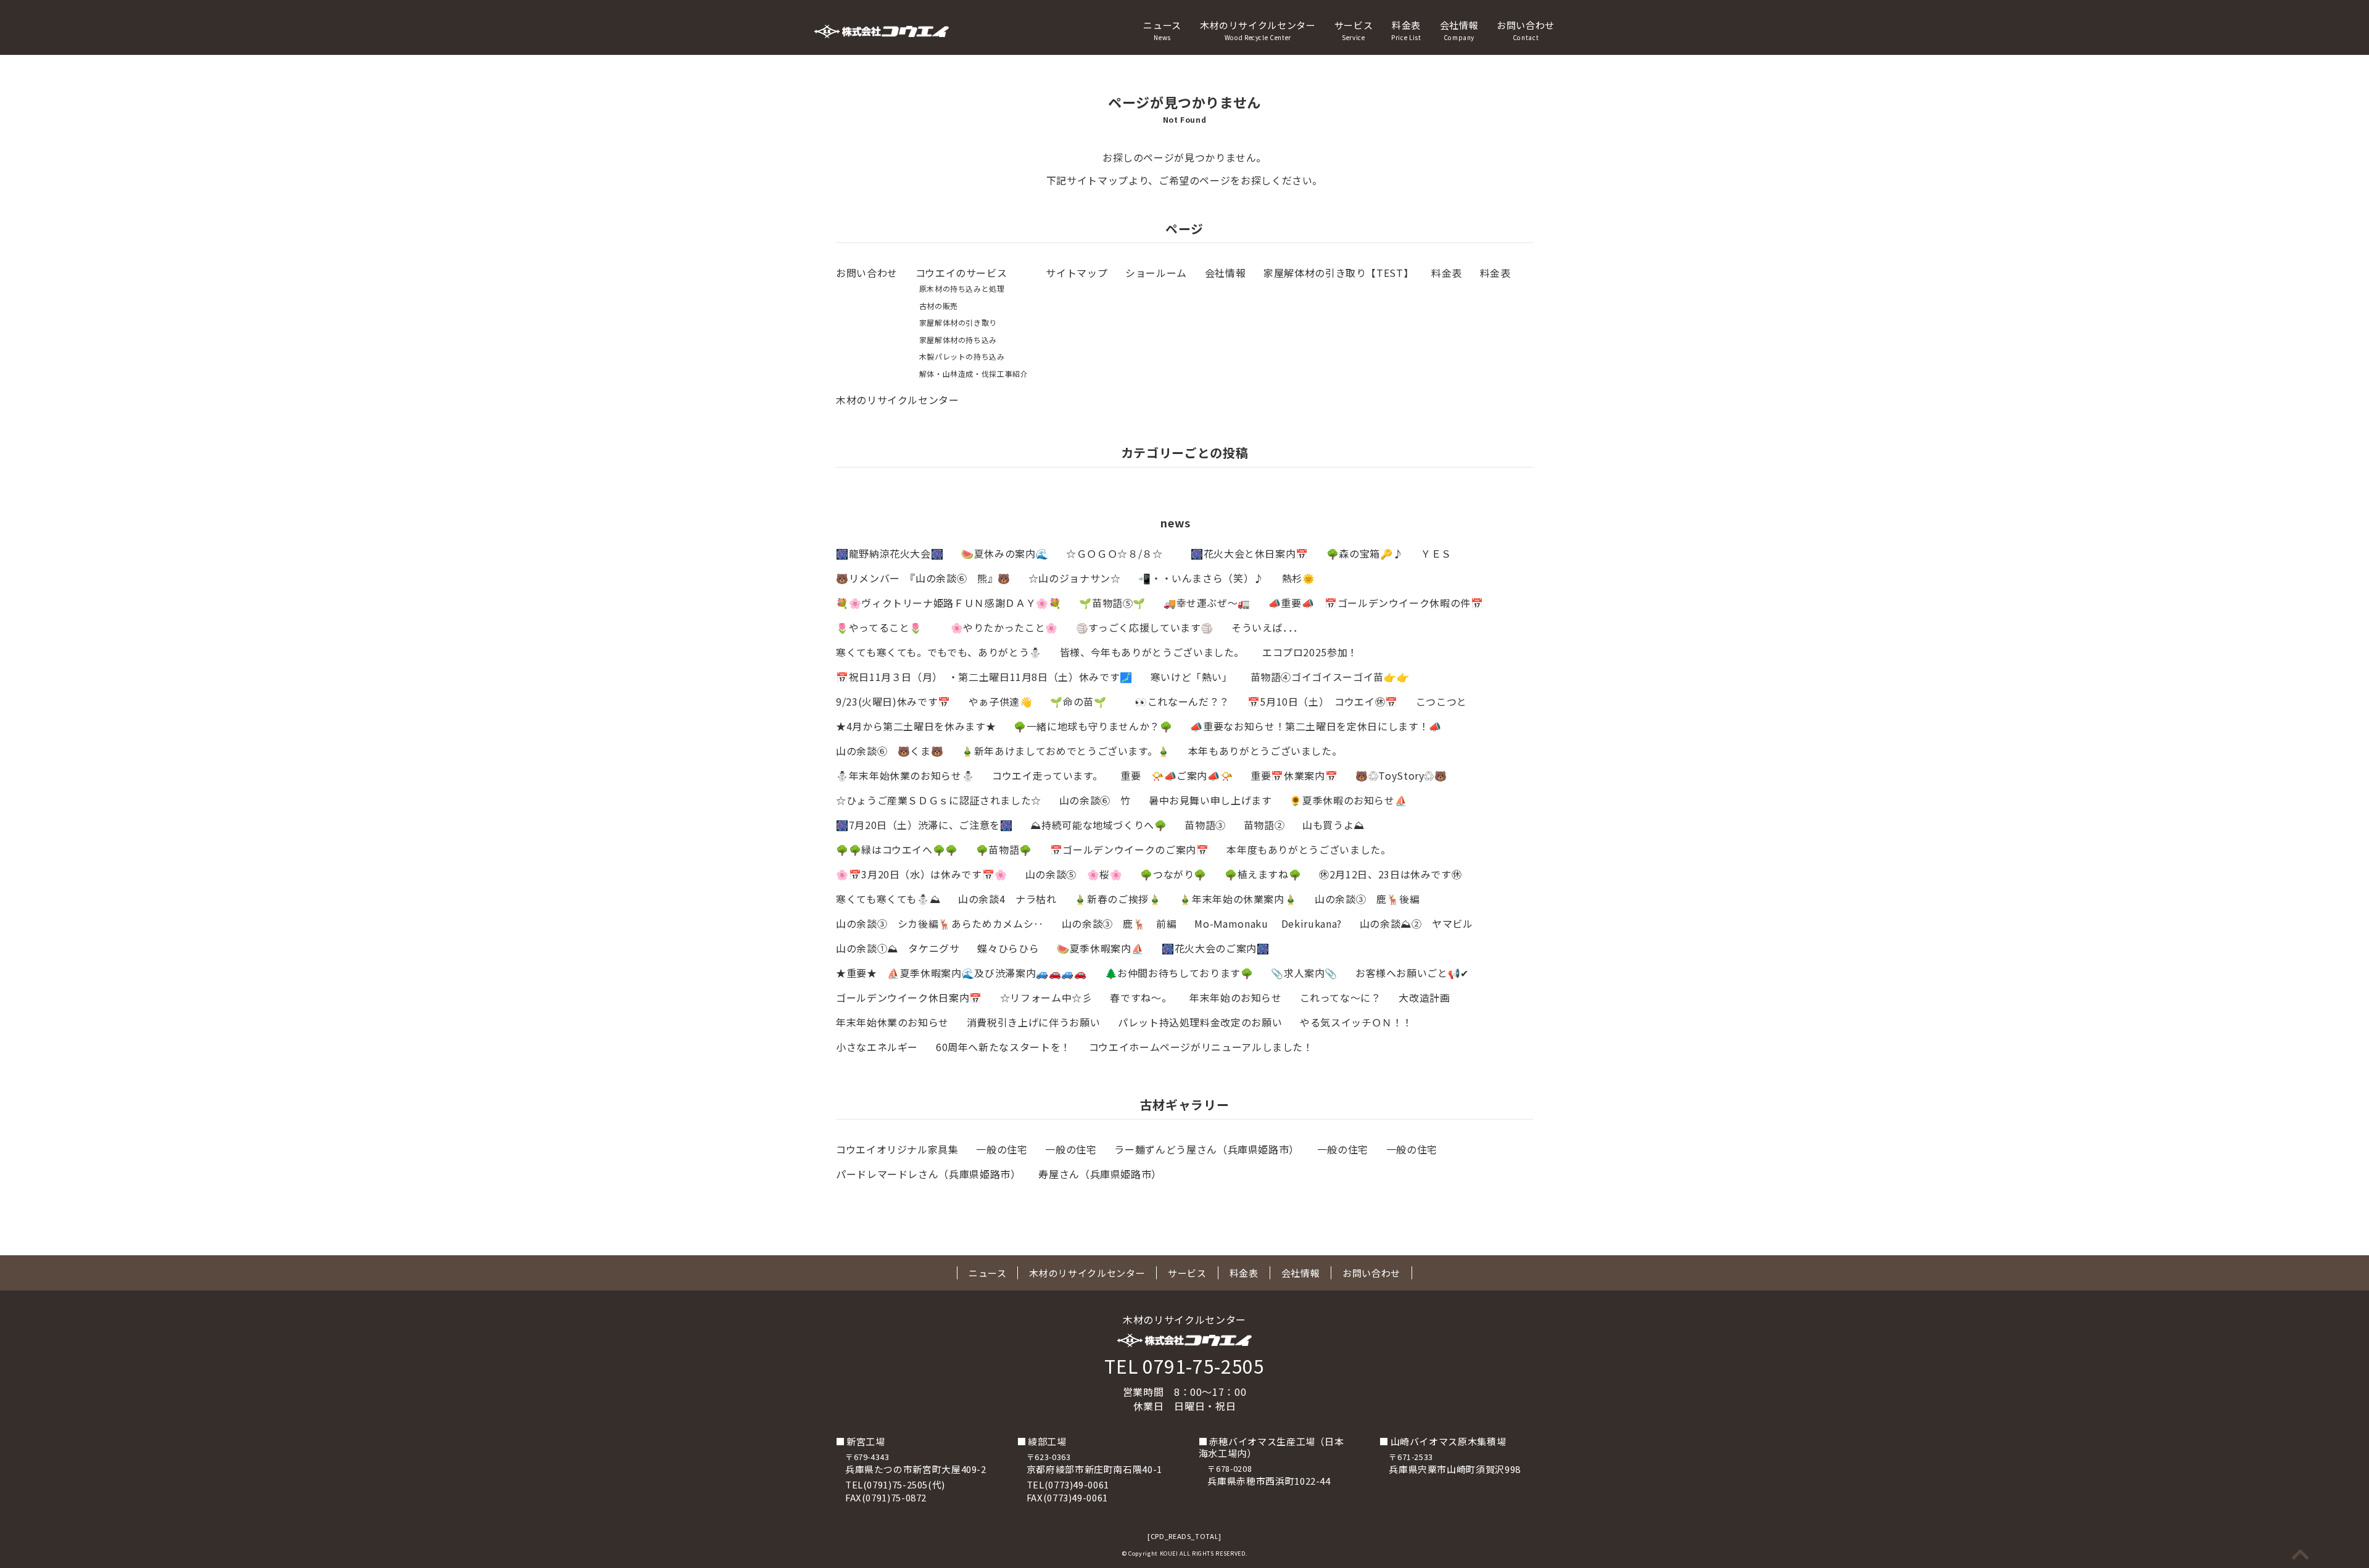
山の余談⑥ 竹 (1095, 800)
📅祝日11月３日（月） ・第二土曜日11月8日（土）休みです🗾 (984, 677)
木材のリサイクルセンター (1258, 30)
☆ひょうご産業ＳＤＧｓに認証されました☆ (939, 800)
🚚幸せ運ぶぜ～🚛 (1207, 603)
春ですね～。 (1141, 997)
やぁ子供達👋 (1001, 701)
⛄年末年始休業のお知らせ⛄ (905, 775)
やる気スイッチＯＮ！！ (1356, 1022)
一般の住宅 (1002, 1149)
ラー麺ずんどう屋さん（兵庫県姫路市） (1207, 1149)
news (1176, 522)
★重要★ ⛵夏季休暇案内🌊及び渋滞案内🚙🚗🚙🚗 (961, 973)
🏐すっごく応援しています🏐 (1145, 627)
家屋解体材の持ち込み (958, 340)
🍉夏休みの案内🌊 (1005, 553)
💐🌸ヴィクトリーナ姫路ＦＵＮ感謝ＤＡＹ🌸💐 (949, 603)
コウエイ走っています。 (1047, 775)
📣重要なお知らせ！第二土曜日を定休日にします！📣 (1316, 726)
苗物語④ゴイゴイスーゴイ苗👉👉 (1330, 677)
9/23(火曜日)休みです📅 (893, 701)
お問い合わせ (1526, 30)
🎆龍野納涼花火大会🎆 (890, 553)
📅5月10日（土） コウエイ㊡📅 (1323, 701)
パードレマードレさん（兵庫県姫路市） (928, 1174)
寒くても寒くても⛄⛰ (888, 899)
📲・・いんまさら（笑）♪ (1201, 578)
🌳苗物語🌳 (1004, 849)
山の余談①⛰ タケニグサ (898, 948)
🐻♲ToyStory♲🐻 (1401, 775)
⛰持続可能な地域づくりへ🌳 (1098, 825)
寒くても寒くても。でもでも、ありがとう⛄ (939, 652)
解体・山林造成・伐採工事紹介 (974, 373)
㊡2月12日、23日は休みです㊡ (1390, 874)
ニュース (1162, 30)
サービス (1354, 30)
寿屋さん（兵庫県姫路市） (1100, 1174)
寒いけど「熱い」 (1192, 677)
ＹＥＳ (1436, 553)
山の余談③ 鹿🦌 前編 (1119, 923)
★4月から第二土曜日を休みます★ (916, 726)
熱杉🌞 (1299, 578)
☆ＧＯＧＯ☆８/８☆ (1119, 553)
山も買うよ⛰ (1333, 825)
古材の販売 (939, 306)
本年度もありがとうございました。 (1309, 849)
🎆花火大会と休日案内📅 (1250, 553)
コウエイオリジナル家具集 (897, 1149)
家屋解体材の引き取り (958, 322)
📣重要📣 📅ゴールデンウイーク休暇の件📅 (1376, 603)
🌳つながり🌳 (1173, 874)
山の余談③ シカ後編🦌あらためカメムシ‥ (940, 923)
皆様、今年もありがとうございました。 (1152, 652)
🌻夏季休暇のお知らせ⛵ (1348, 800)
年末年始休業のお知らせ (892, 1022)
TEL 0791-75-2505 (1184, 1366)
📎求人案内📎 (1304, 973)
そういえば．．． (1267, 627)
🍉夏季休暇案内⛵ (1100, 948)
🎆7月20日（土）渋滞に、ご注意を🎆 (924, 825)
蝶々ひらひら (1008, 948)
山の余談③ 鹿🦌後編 (1367, 899)
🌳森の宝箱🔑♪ (1365, 553)
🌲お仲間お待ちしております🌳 (1179, 973)
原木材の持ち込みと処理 (962, 288)
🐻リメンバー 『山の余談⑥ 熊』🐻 (923, 578)
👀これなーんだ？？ (1182, 701)
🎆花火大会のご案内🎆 (1215, 948)
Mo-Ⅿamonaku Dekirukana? (1268, 923)
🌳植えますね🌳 (1263, 874)
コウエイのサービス (961, 273)
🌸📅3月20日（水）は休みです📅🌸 (922, 874)
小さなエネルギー (877, 1047)
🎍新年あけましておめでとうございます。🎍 (1066, 751)
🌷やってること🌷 (884, 627)
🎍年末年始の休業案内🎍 (1238, 899)
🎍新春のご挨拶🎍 (1118, 899)
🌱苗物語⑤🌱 (1112, 603)
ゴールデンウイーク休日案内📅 (909, 997)
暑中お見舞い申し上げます (1210, 800)
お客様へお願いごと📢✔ (1412, 973)
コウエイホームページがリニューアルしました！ (1201, 1047)
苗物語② (1264, 825)
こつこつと (1441, 701)
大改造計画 (1424, 997)
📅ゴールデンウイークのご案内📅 (1130, 849)
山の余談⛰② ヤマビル (1416, 923)
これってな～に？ (1341, 997)
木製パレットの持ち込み (962, 356)
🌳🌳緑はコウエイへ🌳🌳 (897, 849)
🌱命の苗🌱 (1083, 701)
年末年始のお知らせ (1236, 997)
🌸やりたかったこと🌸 (1004, 627)
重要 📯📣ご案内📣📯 (1176, 775)
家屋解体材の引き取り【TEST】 (1338, 273)
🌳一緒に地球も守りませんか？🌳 (1093, 726)
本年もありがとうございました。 (1265, 751)
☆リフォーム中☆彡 (1046, 997)
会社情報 (1459, 30)
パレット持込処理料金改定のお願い (1200, 1022)
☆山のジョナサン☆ (1075, 578)
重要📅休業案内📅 (1294, 775)
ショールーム (1156, 273)
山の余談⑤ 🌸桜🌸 (1074, 874)
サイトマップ (1077, 273)
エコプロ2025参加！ (1310, 652)
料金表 (1406, 30)
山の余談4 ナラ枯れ (1007, 899)
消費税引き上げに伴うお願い (1033, 1022)
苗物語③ (1205, 825)
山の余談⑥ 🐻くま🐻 (890, 751)
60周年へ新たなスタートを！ (1003, 1047)
